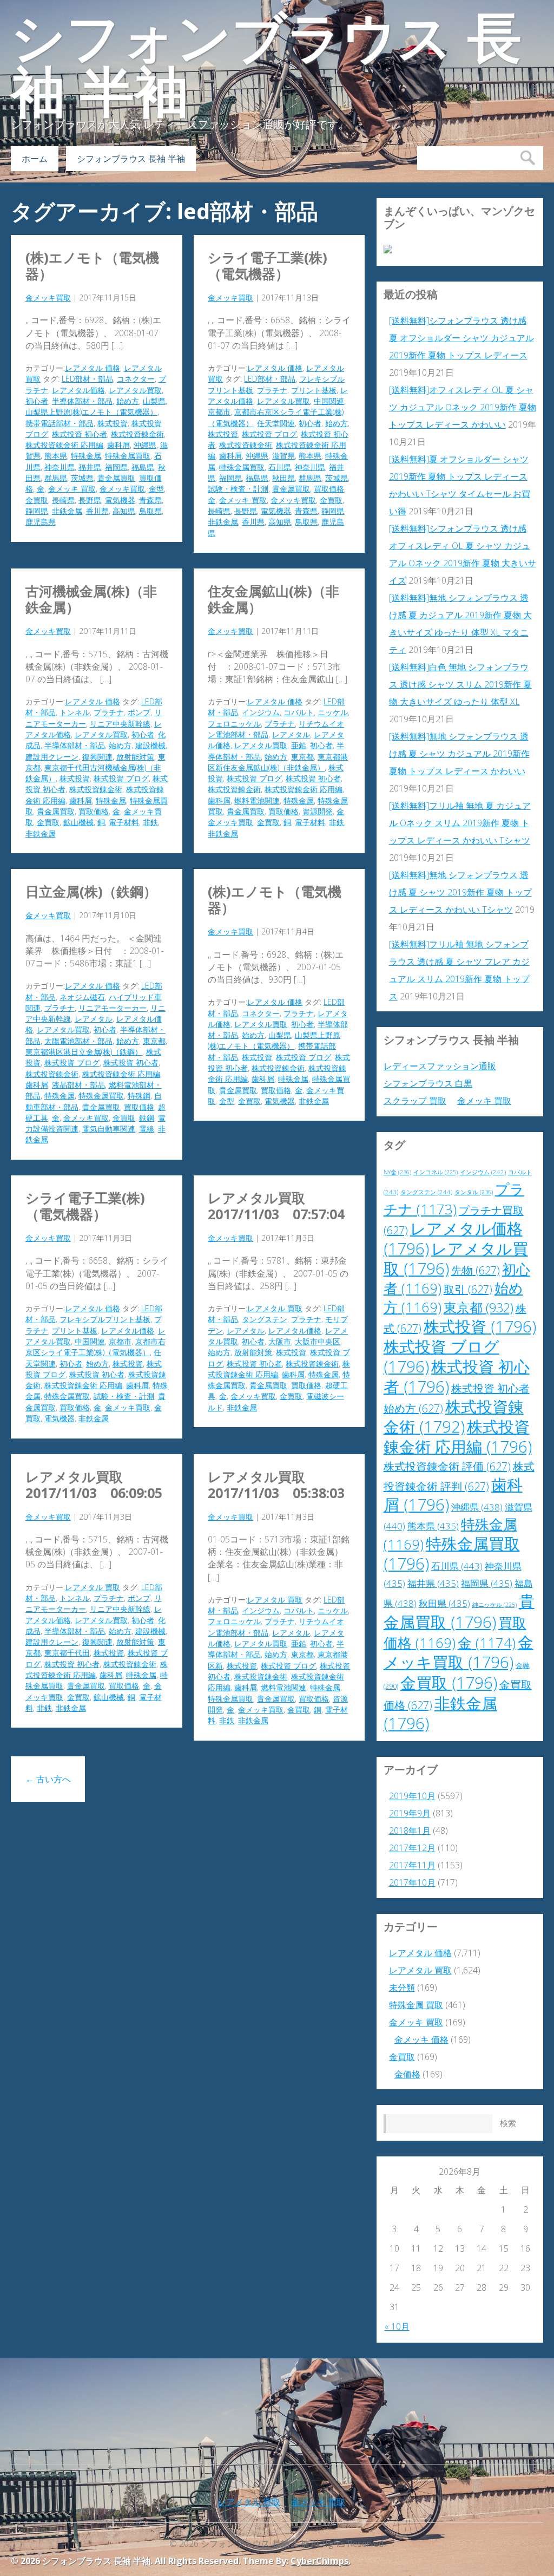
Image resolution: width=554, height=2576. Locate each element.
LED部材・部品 (87, 379)
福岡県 (116, 467)
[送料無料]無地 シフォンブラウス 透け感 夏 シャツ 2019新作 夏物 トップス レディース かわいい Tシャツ (460, 892)
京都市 (219, 412)
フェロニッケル (234, 724)
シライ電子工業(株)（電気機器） (268, 265)
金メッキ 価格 (421, 2039)
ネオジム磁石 (82, 997)
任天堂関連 (276, 423)
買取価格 (329, 489)
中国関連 (329, 401)
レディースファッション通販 (440, 1066)
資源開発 (318, 811)
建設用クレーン (52, 757)
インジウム (261, 712)
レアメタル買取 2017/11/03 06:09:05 (94, 1485)
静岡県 (37, 511)
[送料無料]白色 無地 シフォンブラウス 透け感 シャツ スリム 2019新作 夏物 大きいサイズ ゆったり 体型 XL (460, 684)
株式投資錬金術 (137, 434)
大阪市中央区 (318, 1341)
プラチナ (272, 390)
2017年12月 (412, 1848)
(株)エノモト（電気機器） (92, 265)
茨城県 (82, 478)
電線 (147, 1129)
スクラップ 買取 (415, 1101)
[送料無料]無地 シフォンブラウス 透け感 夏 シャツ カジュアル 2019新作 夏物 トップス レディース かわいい (459, 754)
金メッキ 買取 (72, 489)
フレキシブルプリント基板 (105, 1319)
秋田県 (283, 478)
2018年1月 (410, 1830)
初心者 (37, 401)
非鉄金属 (67, 511)
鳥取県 (150, 511)
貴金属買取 (116, 478)
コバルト (299, 712)
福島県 (143, 467)
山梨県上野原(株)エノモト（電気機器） (91, 412)
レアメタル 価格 (93, 368)
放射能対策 (135, 757)
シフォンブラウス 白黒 (428, 1083)
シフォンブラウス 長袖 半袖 (266, 65)
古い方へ (48, 1779)
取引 (468, 1289)
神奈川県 (60, 467)
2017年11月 (412, 1865)
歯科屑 (118, 445)
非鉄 (150, 822)
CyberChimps (319, 2561)
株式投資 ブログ (269, 434)
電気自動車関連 (109, 1129)
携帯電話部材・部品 (60, 423)
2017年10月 (412, 1882)
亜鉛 (299, 745)
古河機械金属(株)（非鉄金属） (91, 599)
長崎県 (63, 500)
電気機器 (120, 500)
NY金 (397, 1172)
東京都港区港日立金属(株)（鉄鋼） (84, 1052)
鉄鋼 (147, 1118)
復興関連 (97, 757)
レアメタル (291, 734)
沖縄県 (145, 445)
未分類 (402, 1987)
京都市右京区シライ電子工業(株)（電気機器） (95, 1347)
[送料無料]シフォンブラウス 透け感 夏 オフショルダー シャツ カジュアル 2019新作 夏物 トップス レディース (461, 338)
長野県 (90, 500)
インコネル (436, 1172)
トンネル (75, 712)
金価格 (407, 2074)
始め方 (128, 401)
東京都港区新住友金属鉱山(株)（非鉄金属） (278, 762)
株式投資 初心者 (80, 434)
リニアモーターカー (113, 1008)
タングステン (265, 1319)
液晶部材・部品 (78, 1085)
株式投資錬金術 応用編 (64, 445)
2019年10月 (412, 1796)
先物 (476, 1270)
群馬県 (56, 478)
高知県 (124, 511)
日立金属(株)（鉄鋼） (91, 891)
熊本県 (56, 456)
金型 (156, 489)
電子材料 (124, 822)
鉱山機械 (78, 822)
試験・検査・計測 (238, 489)
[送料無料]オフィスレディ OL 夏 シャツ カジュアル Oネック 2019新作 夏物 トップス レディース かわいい (463, 407)
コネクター (136, 379)
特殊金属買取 (128, 456)
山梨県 (154, 401)
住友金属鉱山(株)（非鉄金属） (273, 599)
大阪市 (280, 1341)
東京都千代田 (67, 1653)
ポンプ (139, 712)
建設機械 (150, 745)
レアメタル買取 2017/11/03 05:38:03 (276, 1485)
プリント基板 (314, 390)
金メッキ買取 (48, 298)
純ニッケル (494, 1605)
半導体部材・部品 (82, 401)
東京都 (302, 757)
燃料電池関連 (257, 800)
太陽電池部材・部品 (78, 1041)
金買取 (37, 500)
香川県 (97, 511)
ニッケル (333, 712)
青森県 (150, 500)
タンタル (474, 1192)
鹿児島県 (41, 522)
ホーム (35, 159)
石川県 (280, 467)
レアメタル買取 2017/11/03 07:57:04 (276, 1206)
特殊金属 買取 (416, 2005)
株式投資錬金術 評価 (447, 1466)
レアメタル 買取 (275, 1308)
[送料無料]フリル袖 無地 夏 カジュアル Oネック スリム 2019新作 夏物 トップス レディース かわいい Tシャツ (460, 823)
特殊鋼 (139, 1096)
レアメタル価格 (78, 390)
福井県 (90, 467)
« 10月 (397, 2326)
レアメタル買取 (135, 390)
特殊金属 (86, 456)
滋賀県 (283, 456)
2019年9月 (410, 1813)
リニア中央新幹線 (120, 724)
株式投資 (113, 423)
